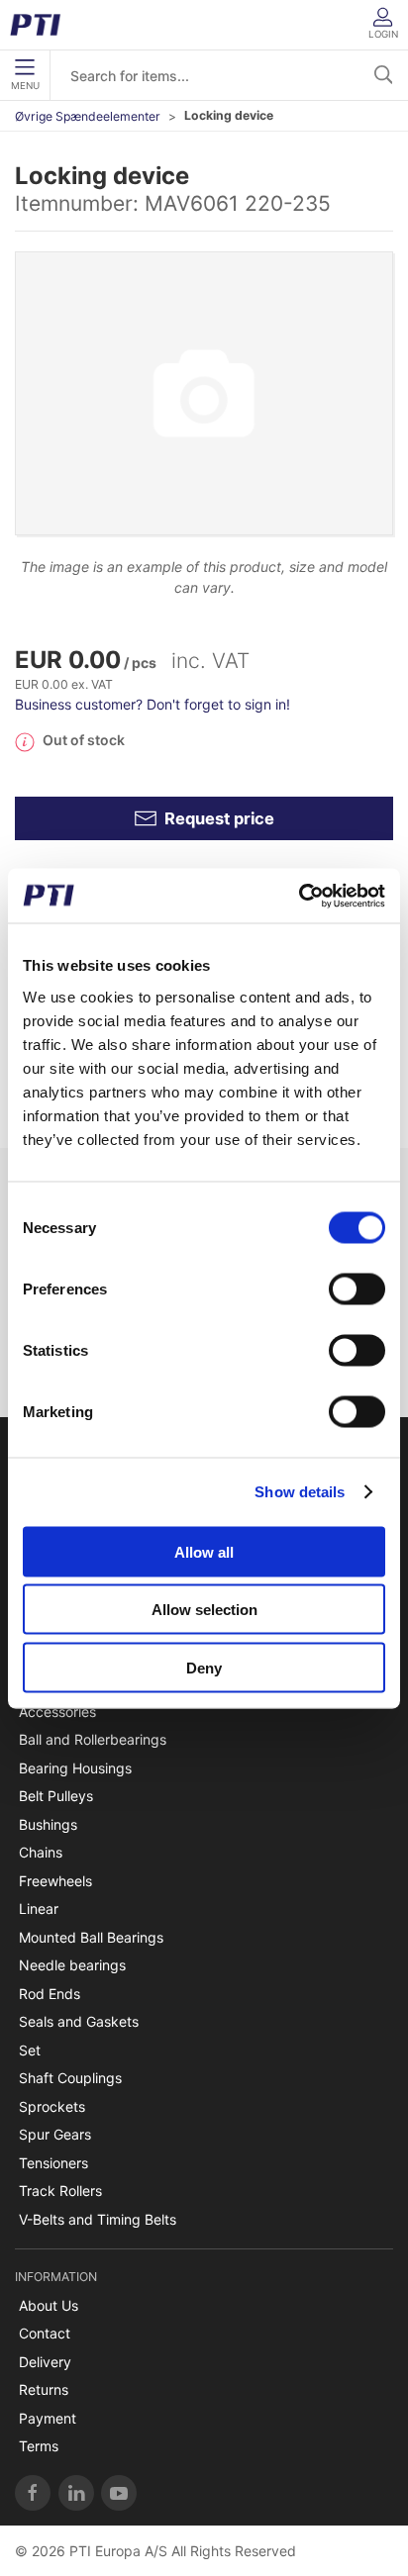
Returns (44, 2389)
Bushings (48, 1824)
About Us (49, 2305)
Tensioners (53, 2163)
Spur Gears (55, 2134)
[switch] (357, 1288)
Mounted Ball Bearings (91, 1937)
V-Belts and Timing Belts (98, 2219)
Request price (219, 818)
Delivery (45, 2362)
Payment (48, 2418)
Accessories (57, 1712)
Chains (41, 1852)
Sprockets (52, 2106)
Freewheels (55, 1881)
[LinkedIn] (76, 2493)
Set (30, 2050)
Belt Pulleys (56, 1796)
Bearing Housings (75, 1768)
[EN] (42, 25)
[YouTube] (119, 2493)
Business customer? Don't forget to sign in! (153, 704)
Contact (45, 2333)
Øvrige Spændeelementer (88, 116)
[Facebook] (33, 2493)
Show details (300, 1492)
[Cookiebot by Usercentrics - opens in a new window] (299, 896)
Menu (25, 86)
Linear (39, 1908)
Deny (204, 1667)
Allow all (204, 1551)
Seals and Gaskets (79, 2021)
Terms (39, 2446)
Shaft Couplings (70, 2078)
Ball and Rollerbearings (93, 1739)
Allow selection (204, 1610)
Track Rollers (60, 2191)
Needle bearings (72, 1965)
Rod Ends (50, 1994)
